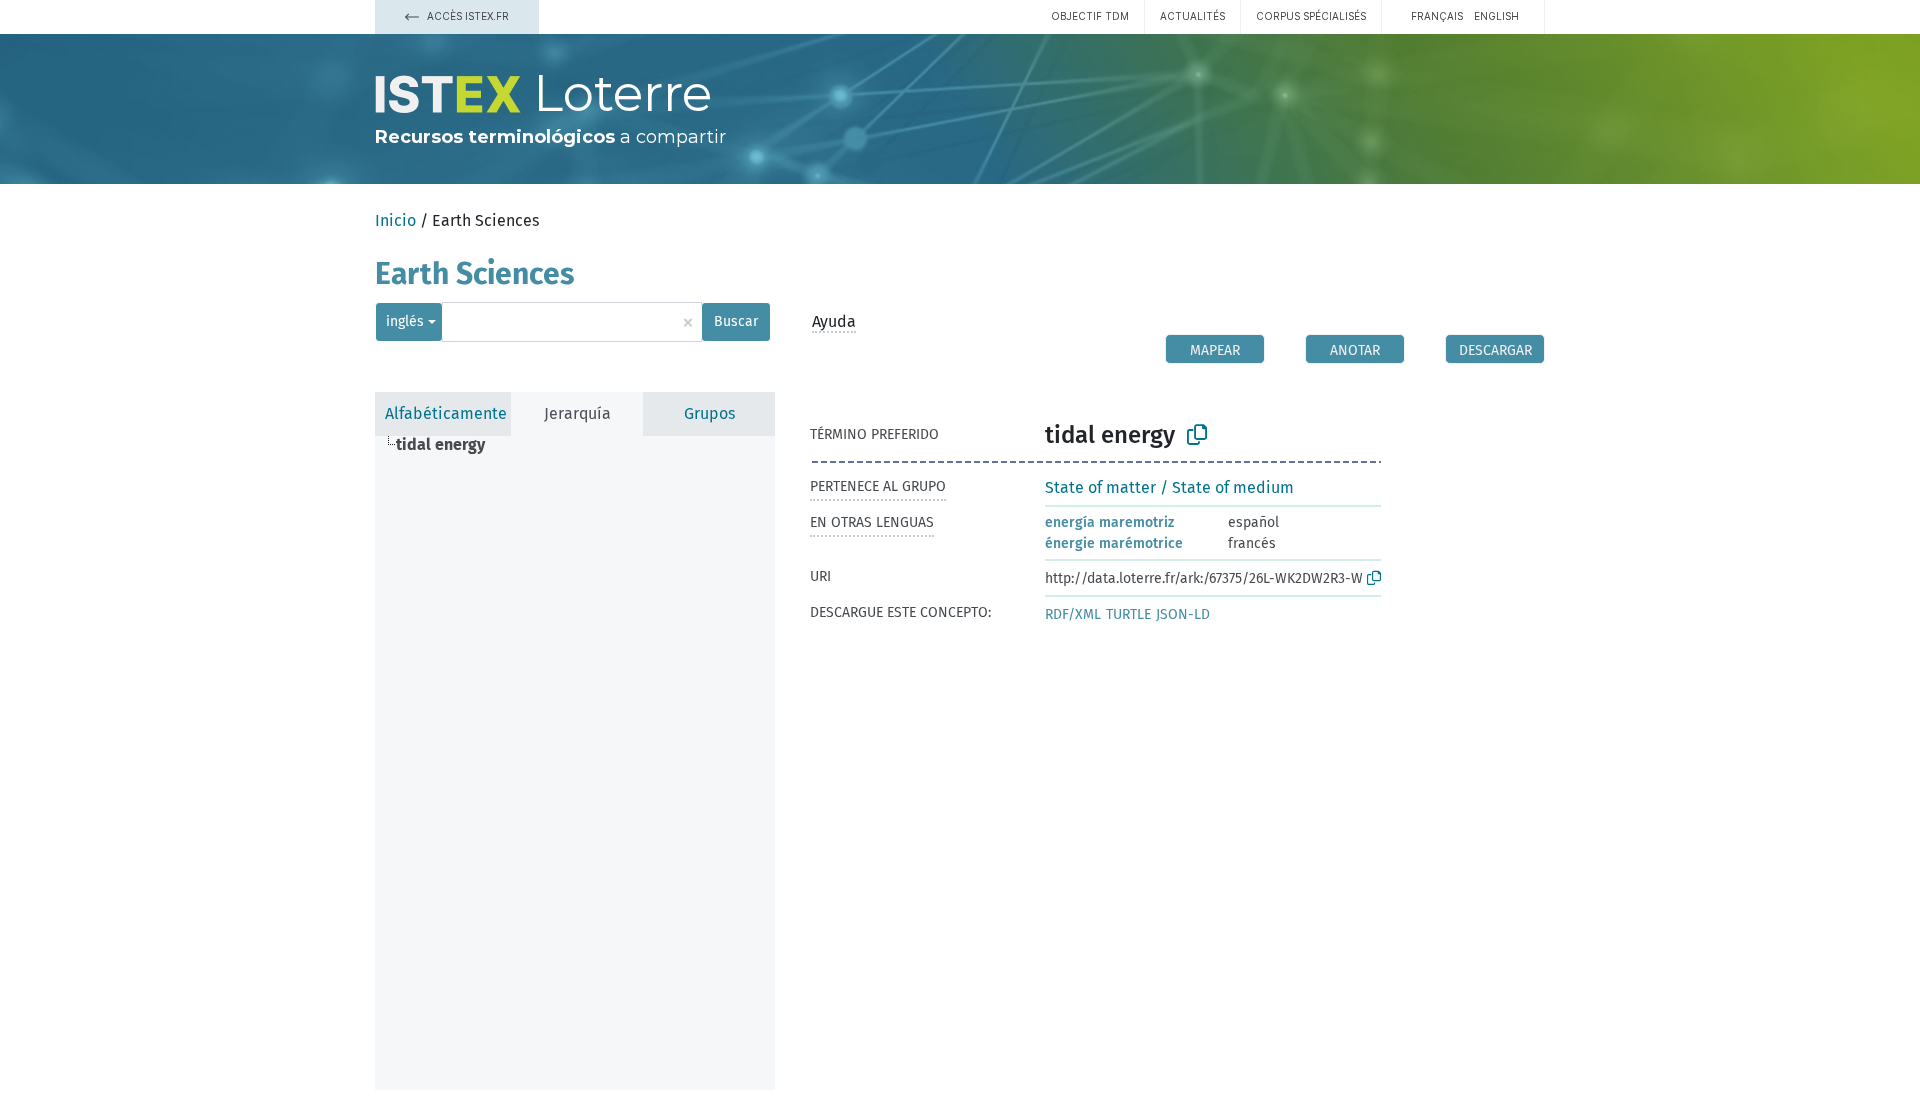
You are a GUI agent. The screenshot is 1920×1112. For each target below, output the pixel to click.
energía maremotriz (1109, 522)
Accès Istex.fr (466, 16)
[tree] (575, 763)
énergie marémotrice (1114, 543)
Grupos (709, 413)
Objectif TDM (1090, 16)
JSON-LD (1183, 614)
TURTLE (1128, 614)
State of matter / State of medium (1169, 487)
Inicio (395, 220)
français (1437, 16)
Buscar (736, 321)
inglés (405, 321)
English (1496, 16)
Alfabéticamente (446, 413)
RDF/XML (1073, 614)
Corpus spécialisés (1311, 16)
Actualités (1192, 16)
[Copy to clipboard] (1197, 435)
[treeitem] (449, 445)
